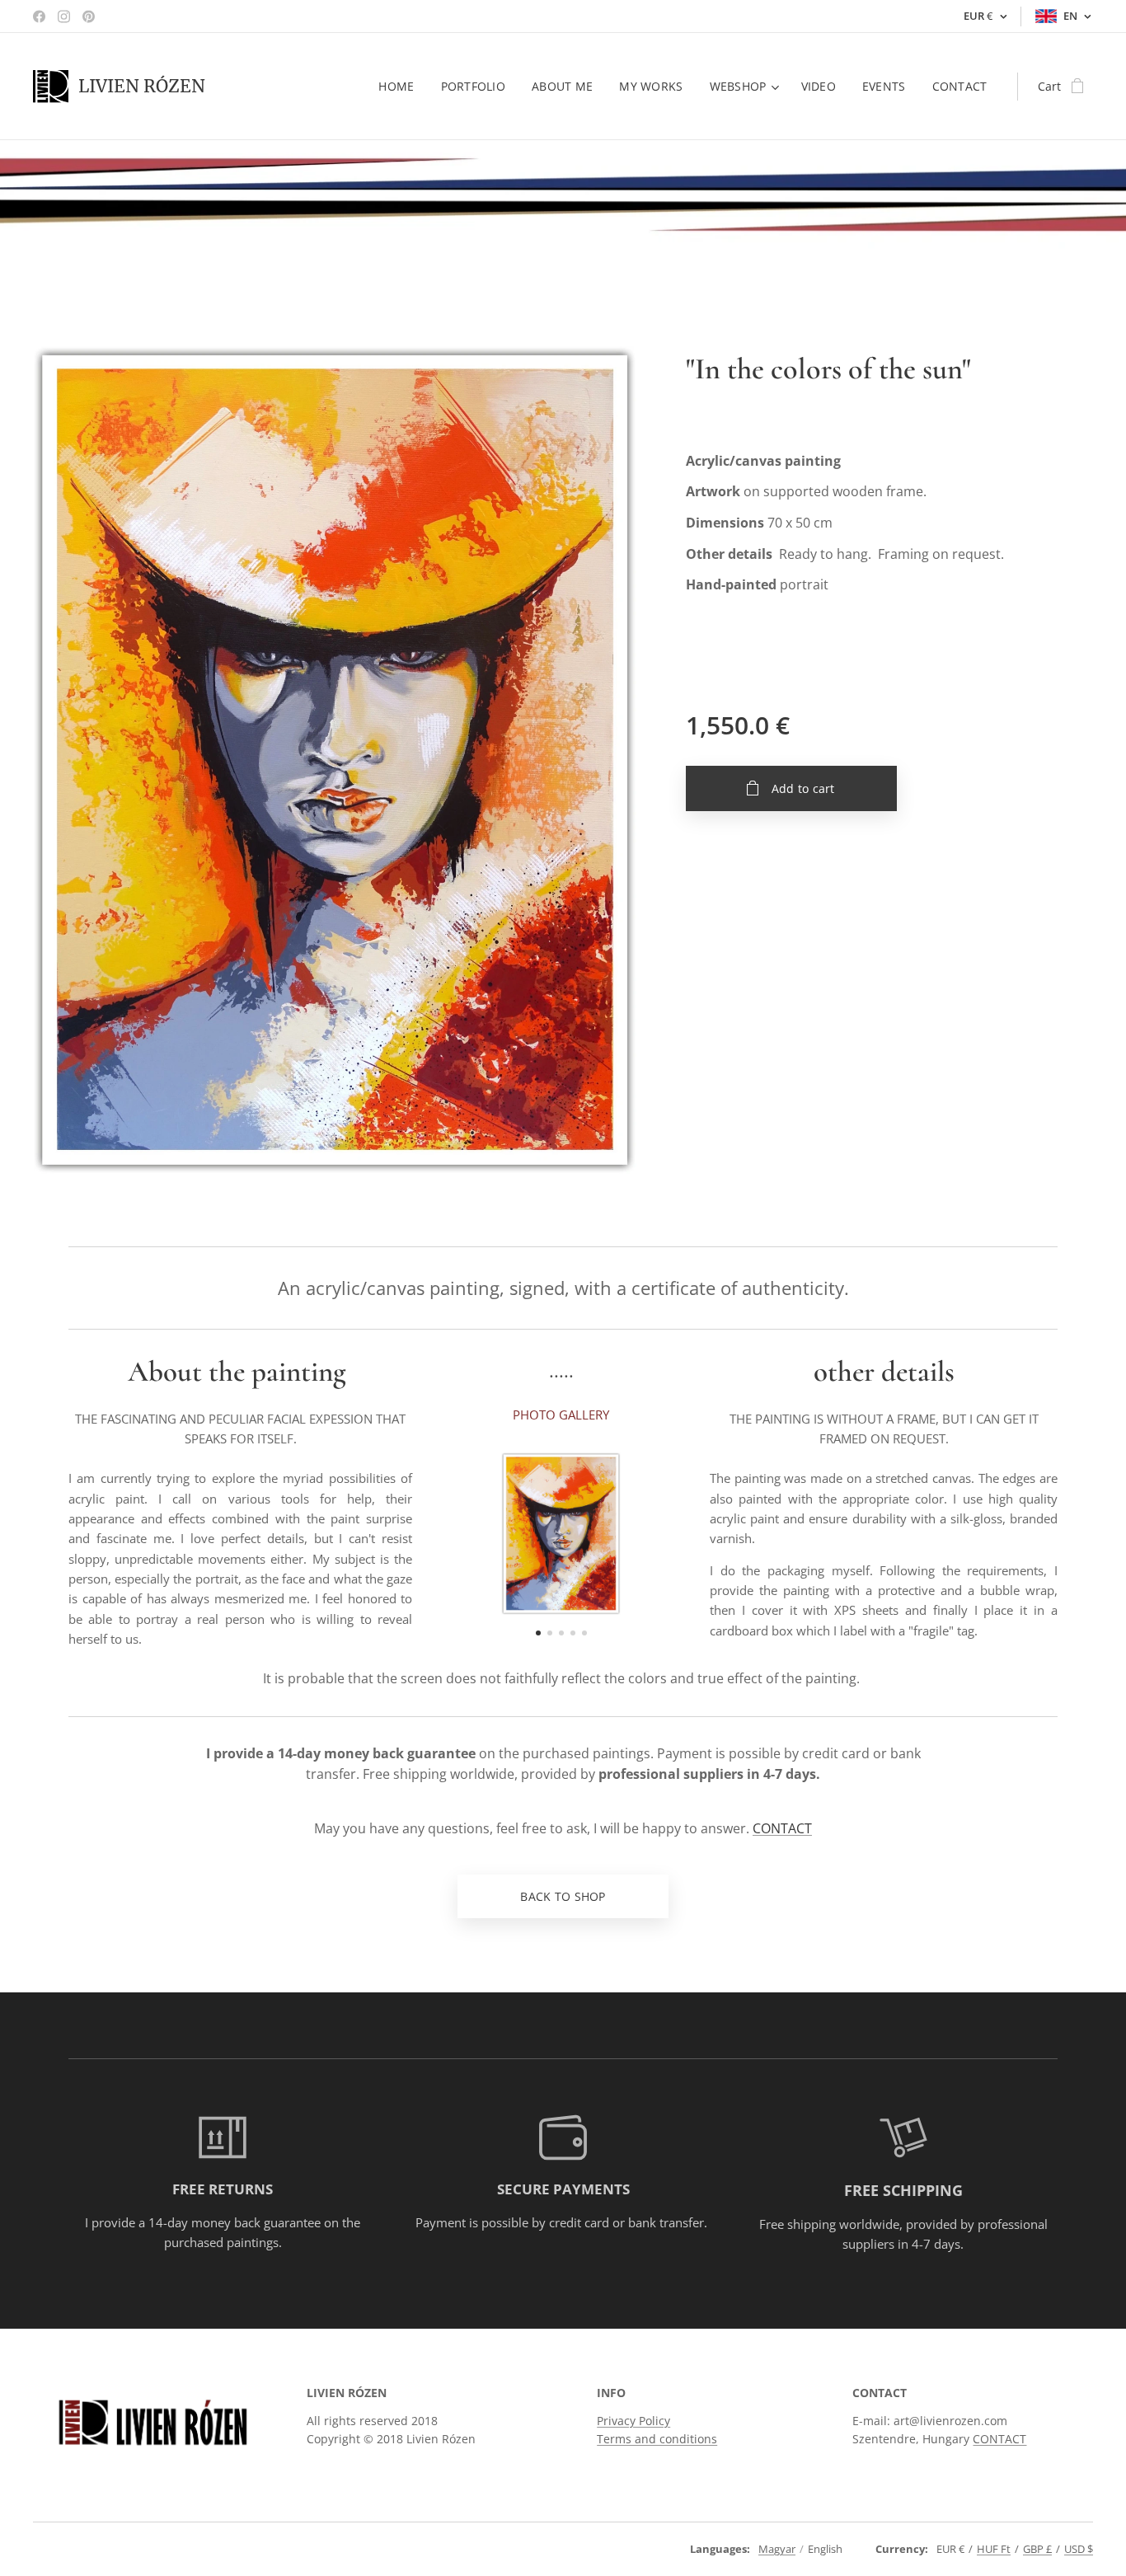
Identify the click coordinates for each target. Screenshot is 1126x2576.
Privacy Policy (633, 2421)
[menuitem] (401, 87)
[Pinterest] (89, 16)
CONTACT (782, 1828)
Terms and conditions (657, 2439)
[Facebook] (39, 16)
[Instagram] (64, 16)
